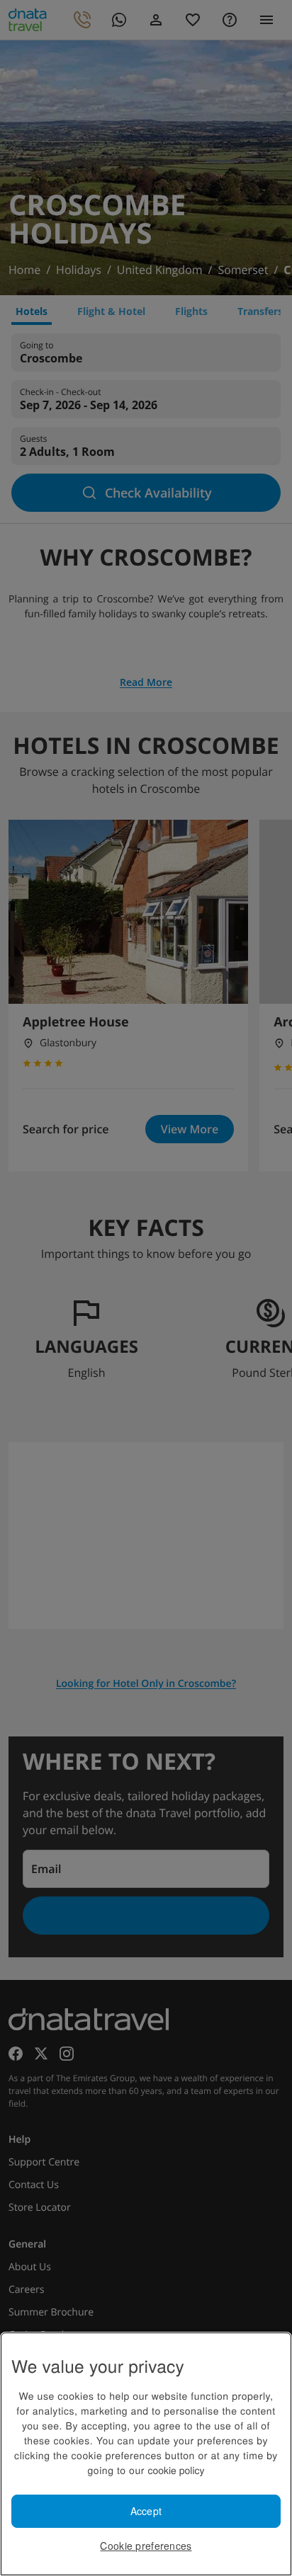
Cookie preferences (146, 2546)
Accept (146, 2511)
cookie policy (176, 2470)
